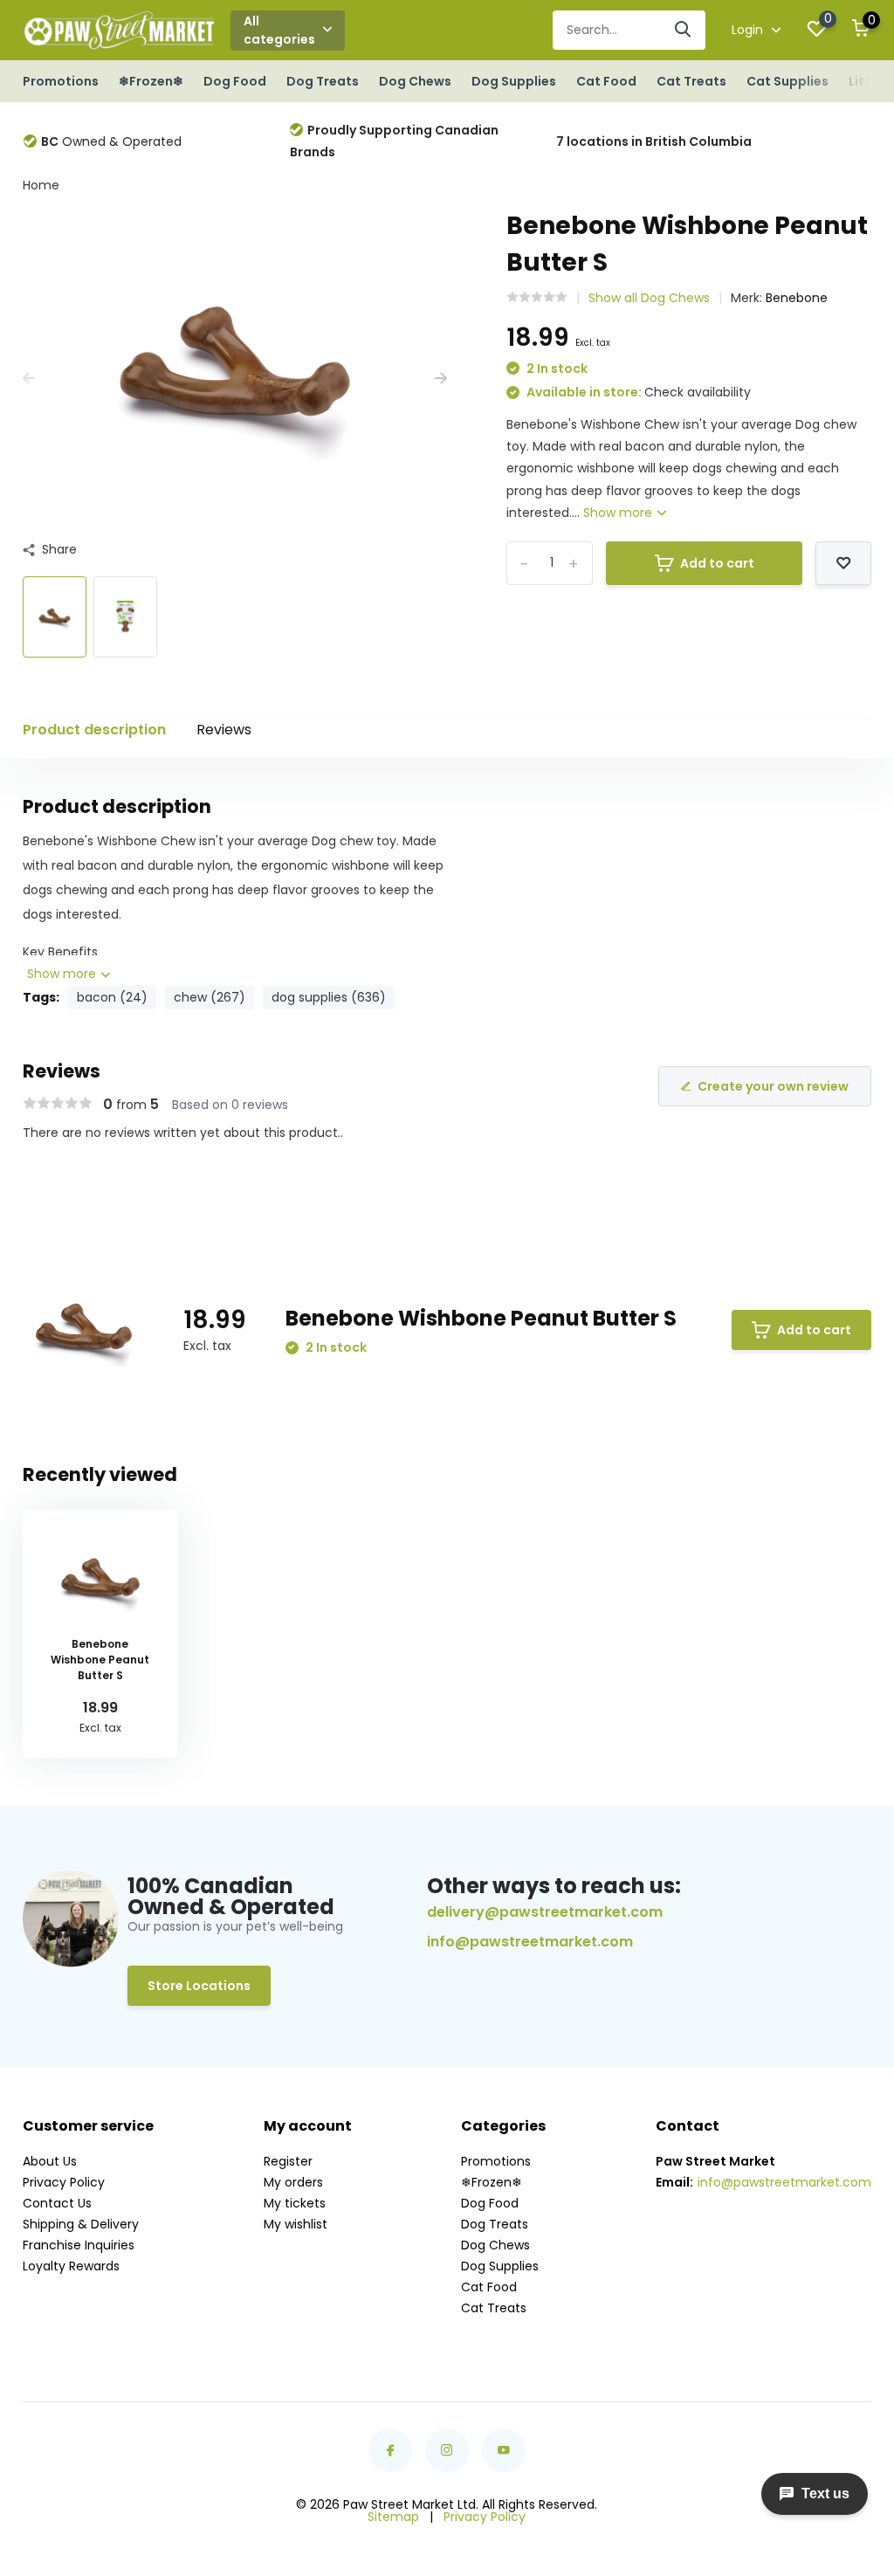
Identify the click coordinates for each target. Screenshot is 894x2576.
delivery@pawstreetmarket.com (545, 1912)
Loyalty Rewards (71, 2266)
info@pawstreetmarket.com (530, 1942)
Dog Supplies (514, 81)
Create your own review (773, 1086)
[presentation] (29, 379)
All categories (279, 30)
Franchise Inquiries (79, 2245)
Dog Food (235, 81)
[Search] (684, 30)
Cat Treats (691, 81)
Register (288, 2161)
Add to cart (717, 563)
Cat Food (606, 81)
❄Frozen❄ (151, 81)
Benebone (797, 298)
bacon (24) (112, 997)
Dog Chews (415, 81)
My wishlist (296, 2224)
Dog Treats (323, 81)
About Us (50, 2161)
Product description (94, 730)
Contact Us (57, 2203)
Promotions (61, 81)
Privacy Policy (64, 2182)
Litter (866, 81)
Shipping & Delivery (81, 2224)
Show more (619, 513)
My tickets (295, 2203)
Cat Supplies (787, 81)
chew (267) (210, 997)
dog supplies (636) (329, 997)
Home (41, 185)
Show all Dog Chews (649, 298)
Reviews (224, 730)
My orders (293, 2182)
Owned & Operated (111, 141)
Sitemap (393, 2517)
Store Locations (199, 1986)
